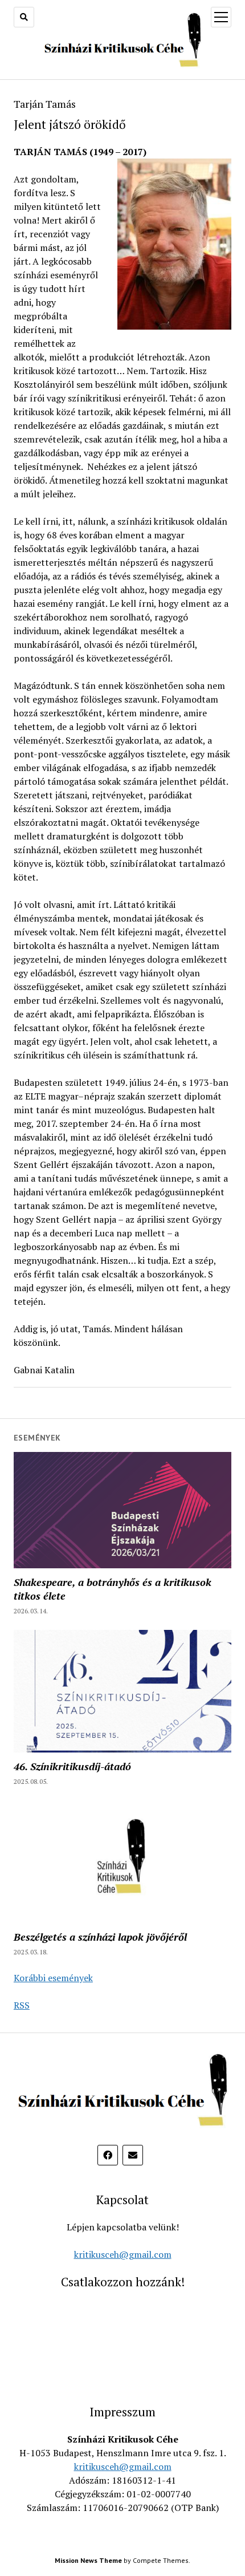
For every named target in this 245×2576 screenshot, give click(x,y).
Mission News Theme (88, 2560)
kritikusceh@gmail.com (123, 2254)
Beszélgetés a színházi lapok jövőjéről (100, 1937)
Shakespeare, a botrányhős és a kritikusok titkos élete (113, 1589)
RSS (22, 2005)
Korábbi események (53, 1978)
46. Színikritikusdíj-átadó (72, 1766)
